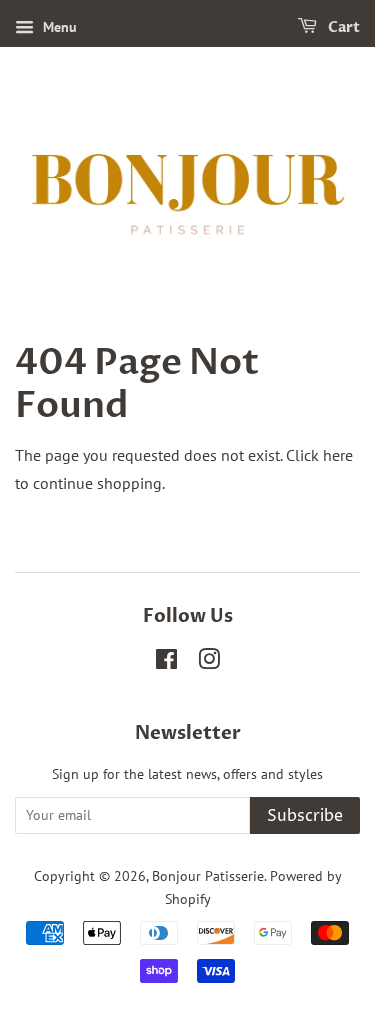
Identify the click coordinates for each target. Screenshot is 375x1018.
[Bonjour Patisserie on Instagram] (209, 663)
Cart (342, 27)
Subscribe (305, 816)
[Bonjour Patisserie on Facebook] (166, 663)
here (338, 455)
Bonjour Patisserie (208, 876)
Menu (58, 27)
